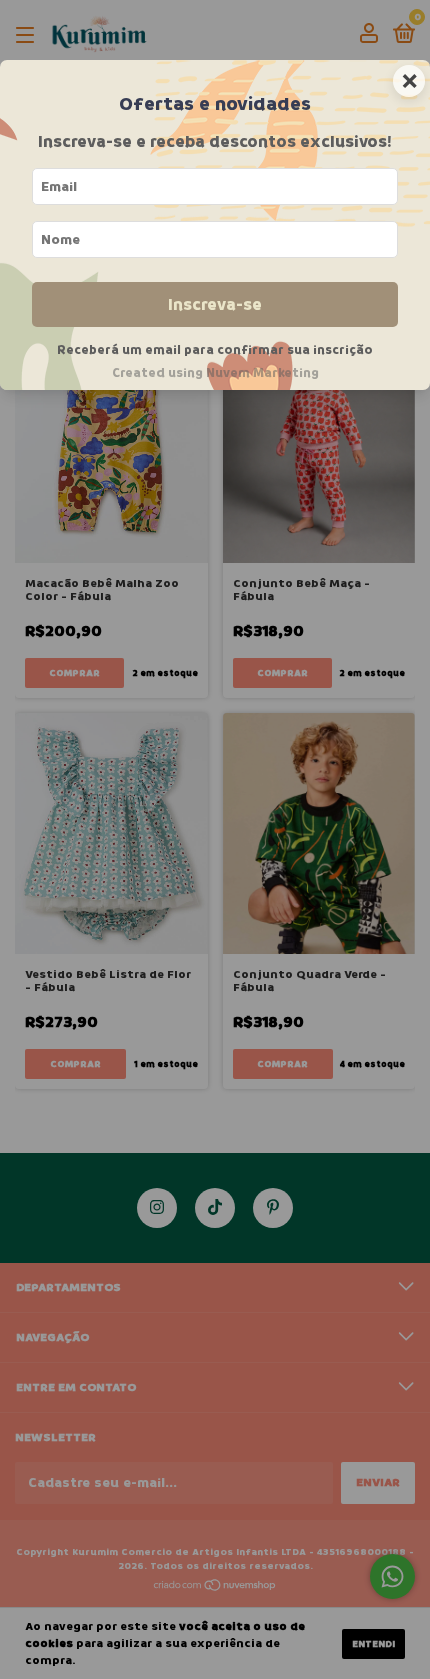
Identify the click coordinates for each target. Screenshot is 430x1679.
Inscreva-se (215, 304)
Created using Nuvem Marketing (215, 373)
